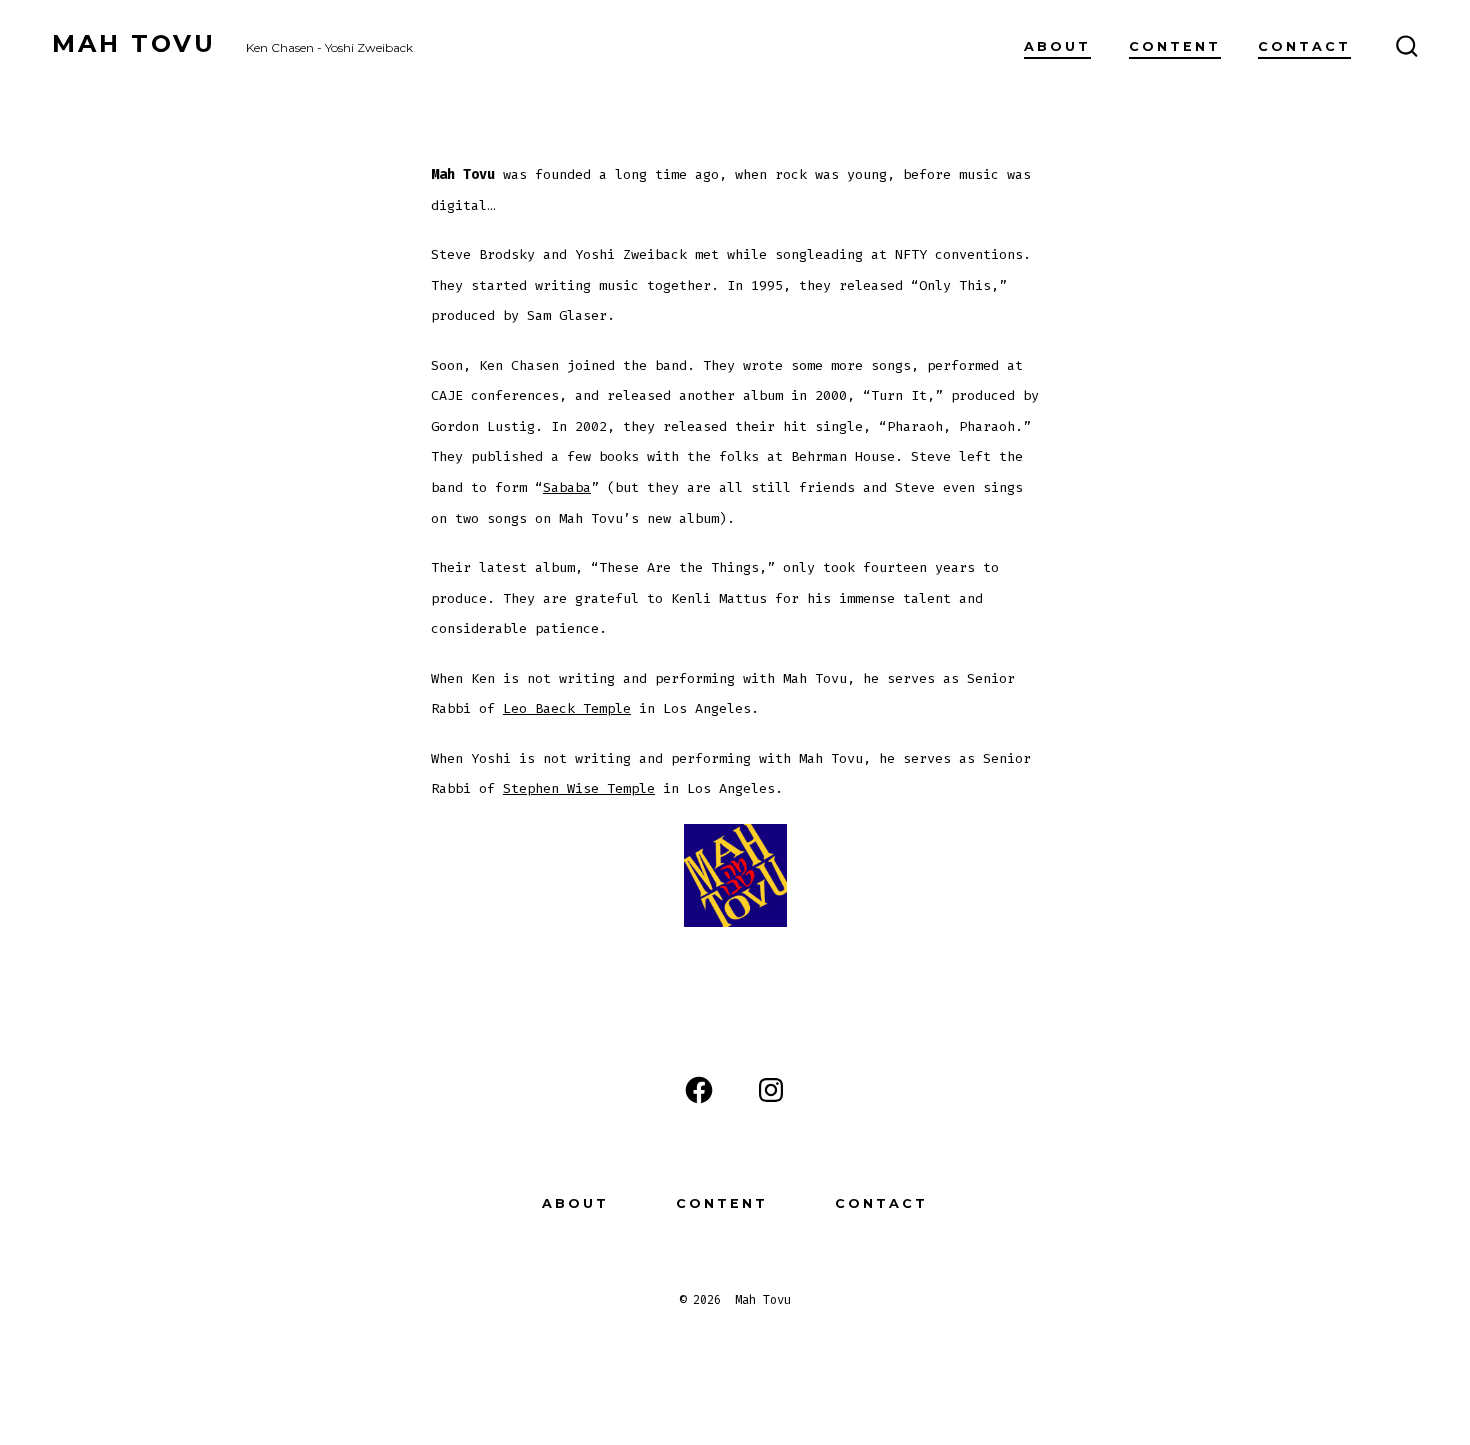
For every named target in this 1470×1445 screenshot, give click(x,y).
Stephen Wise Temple (579, 788)
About (1057, 46)
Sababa (567, 487)
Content (1175, 46)
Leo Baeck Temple (567, 708)
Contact (1304, 46)
